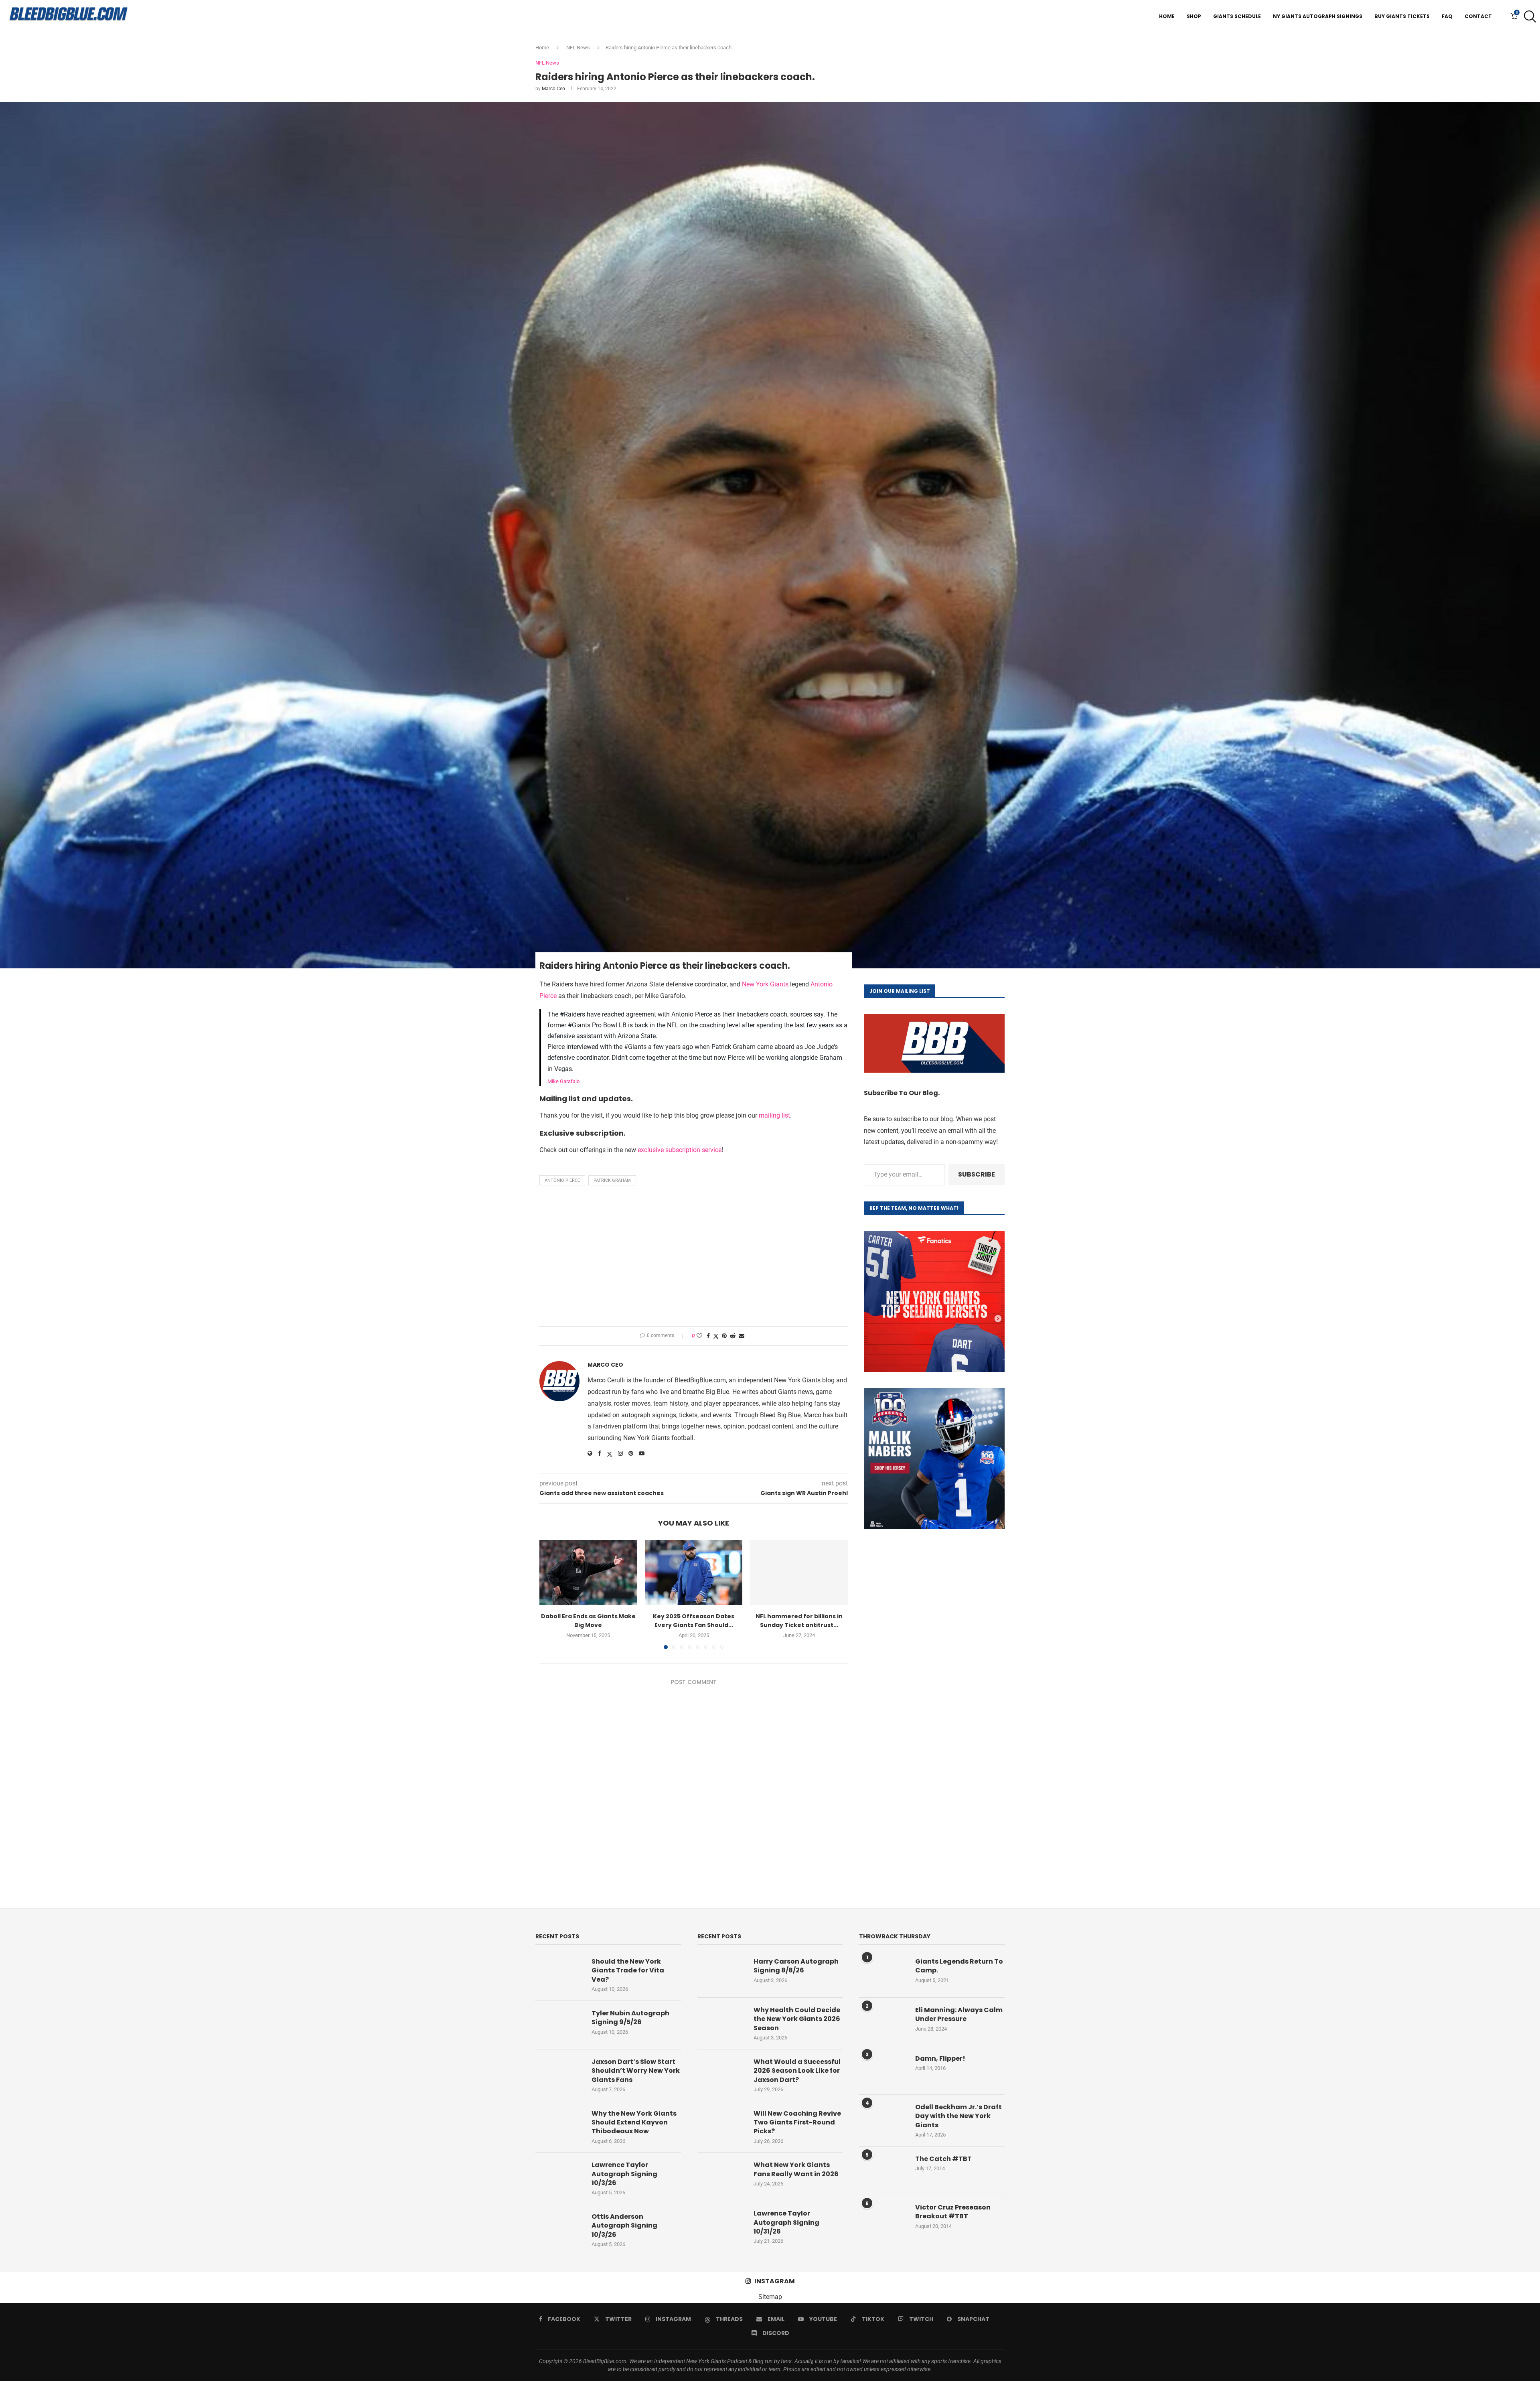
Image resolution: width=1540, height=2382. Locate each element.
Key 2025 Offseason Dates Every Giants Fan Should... (694, 1621)
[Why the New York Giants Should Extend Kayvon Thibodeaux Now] (559, 2125)
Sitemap (770, 2297)
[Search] (1528, 16)
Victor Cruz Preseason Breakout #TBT (953, 2212)
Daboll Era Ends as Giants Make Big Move (588, 1621)
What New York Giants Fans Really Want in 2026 (796, 2169)
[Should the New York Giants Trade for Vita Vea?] (559, 1973)
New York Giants (765, 984)
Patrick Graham (612, 1180)
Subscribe (977, 1174)
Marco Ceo (553, 89)
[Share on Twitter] (716, 1336)
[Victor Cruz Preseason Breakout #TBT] (883, 2219)
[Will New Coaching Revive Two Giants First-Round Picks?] (721, 2125)
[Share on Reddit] (733, 1336)
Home (1167, 16)
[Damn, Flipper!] (883, 2070)
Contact (1478, 16)
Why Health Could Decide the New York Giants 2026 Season (797, 2019)
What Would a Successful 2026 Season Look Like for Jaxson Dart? (797, 2071)
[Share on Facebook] (708, 1336)
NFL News (578, 48)
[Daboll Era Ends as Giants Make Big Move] (588, 1572)
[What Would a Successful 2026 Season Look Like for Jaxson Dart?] (721, 2074)
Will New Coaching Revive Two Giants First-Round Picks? (797, 2123)
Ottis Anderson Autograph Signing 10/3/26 (624, 2226)
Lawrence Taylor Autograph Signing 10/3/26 (624, 2174)
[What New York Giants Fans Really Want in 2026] (721, 2177)
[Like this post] (699, 1336)
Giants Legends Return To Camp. (959, 1966)
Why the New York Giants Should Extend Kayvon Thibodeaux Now (634, 2123)
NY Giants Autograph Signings (1318, 16)
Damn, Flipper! (940, 2059)
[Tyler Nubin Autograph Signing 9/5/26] (559, 2025)
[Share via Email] (742, 1336)
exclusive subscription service (680, 1150)
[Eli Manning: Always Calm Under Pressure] (883, 2022)
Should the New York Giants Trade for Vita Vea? (628, 1971)
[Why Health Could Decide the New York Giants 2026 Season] (721, 2022)
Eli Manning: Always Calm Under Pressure (959, 2015)
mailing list (774, 1115)
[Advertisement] (694, 1258)
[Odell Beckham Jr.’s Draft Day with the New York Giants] (883, 2119)
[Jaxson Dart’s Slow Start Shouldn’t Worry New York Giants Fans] (559, 2074)
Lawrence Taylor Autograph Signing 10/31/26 (786, 2223)
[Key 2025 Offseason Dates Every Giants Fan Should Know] (694, 1572)
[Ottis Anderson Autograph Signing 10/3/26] (559, 2228)
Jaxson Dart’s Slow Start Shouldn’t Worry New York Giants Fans (636, 2071)
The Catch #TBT (943, 2159)
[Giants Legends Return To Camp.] (883, 1973)
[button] (550, 1594)
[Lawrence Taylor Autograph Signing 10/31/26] (721, 2225)
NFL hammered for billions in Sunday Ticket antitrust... (799, 1621)
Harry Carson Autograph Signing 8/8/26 (796, 1966)
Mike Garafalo (563, 1081)
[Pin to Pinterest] (724, 1336)
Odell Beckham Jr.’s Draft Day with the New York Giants (958, 2116)
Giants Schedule (1237, 16)
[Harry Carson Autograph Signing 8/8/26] (721, 1973)
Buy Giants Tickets (1402, 16)
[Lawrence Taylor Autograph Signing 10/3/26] (559, 2177)
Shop (1194, 16)
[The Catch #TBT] (883, 2171)
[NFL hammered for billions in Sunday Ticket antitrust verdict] (799, 1572)
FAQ (1447, 16)
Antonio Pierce (562, 1180)
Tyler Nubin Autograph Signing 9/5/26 (630, 2018)
